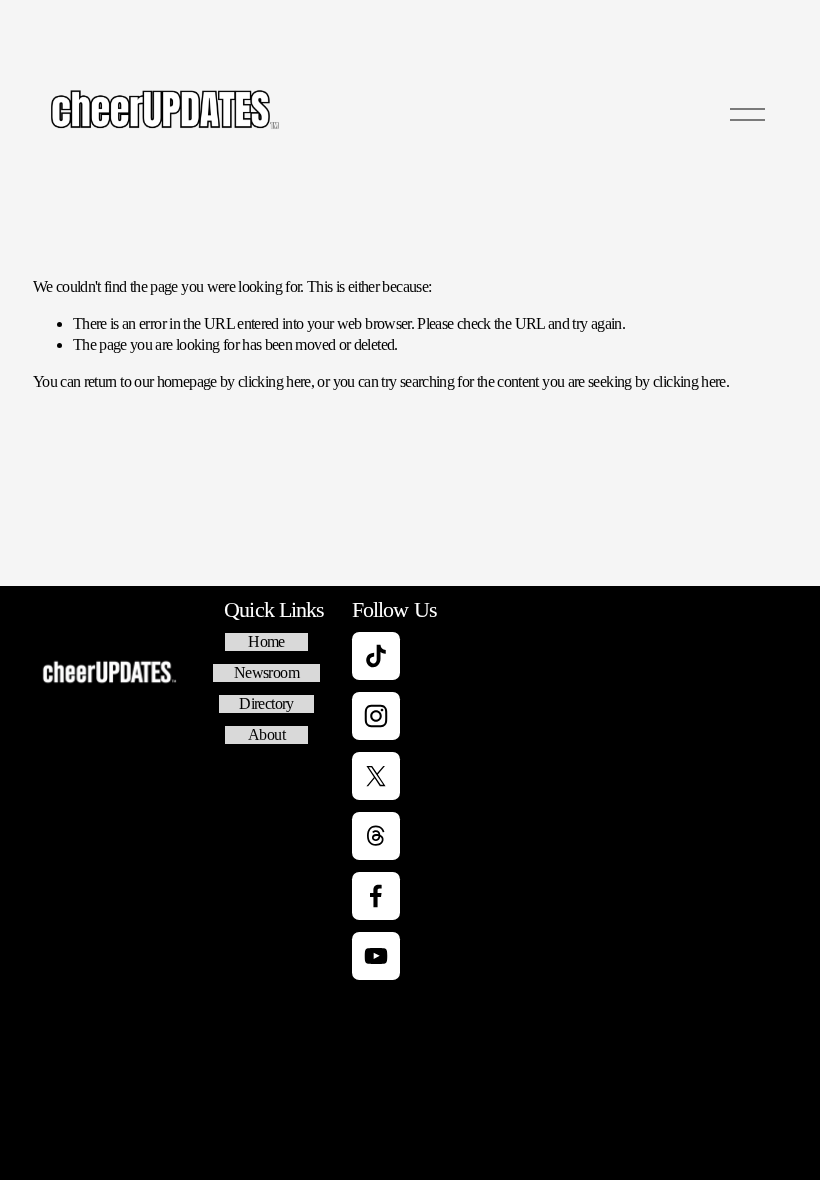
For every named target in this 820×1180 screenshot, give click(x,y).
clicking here (274, 381)
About (266, 734)
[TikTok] (376, 656)
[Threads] (376, 836)
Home (266, 641)
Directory (266, 703)
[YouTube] (376, 956)
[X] (376, 776)
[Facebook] (376, 896)
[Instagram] (376, 716)
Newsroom (266, 672)
